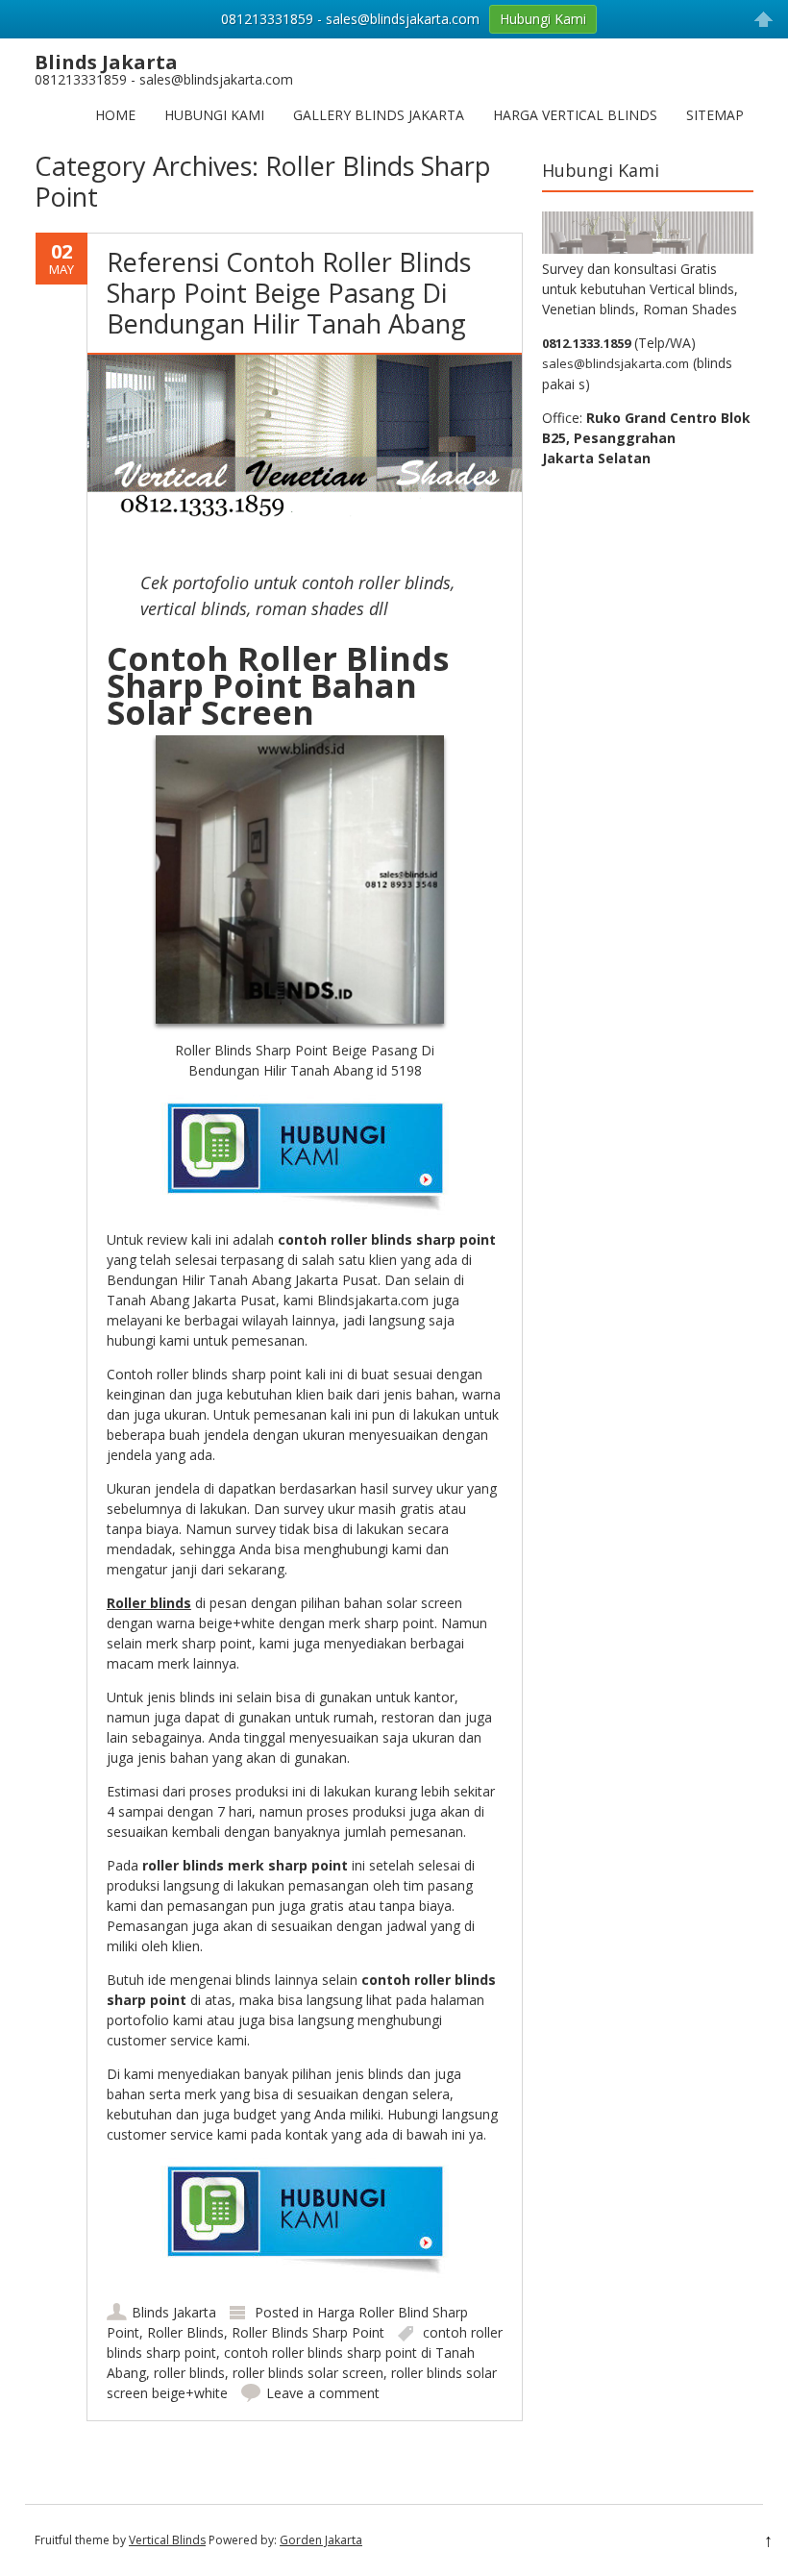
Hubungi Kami (214, 115)
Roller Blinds (185, 2332)
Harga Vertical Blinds (575, 115)
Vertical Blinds (167, 2540)
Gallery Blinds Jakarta (379, 115)
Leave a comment (323, 2393)
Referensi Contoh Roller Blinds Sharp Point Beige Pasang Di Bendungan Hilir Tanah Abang (289, 293)
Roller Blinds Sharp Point (308, 2332)
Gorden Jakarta (321, 2540)
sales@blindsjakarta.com (616, 363)
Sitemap (715, 115)
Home (115, 115)
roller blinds (189, 2373)
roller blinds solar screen (308, 2373)
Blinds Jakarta (174, 2312)
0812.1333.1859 (586, 343)
